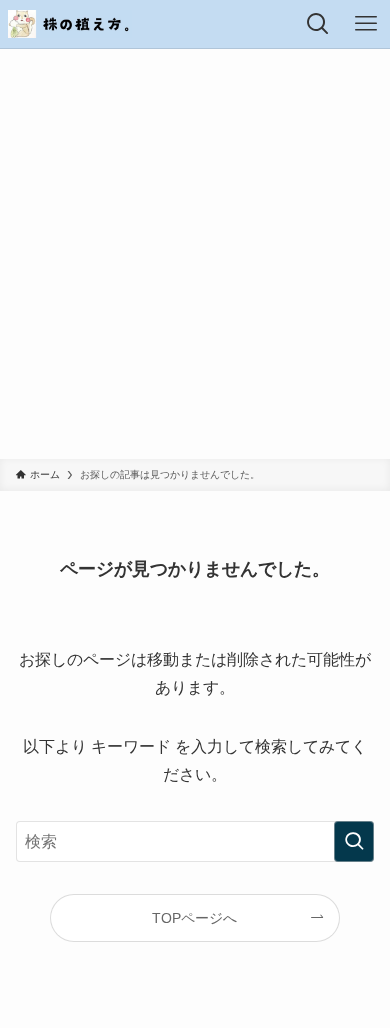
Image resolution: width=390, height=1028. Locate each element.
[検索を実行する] (354, 841)
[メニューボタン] (366, 24)
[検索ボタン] (318, 24)
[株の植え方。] (70, 24)
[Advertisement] (195, 254)
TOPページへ (194, 918)
